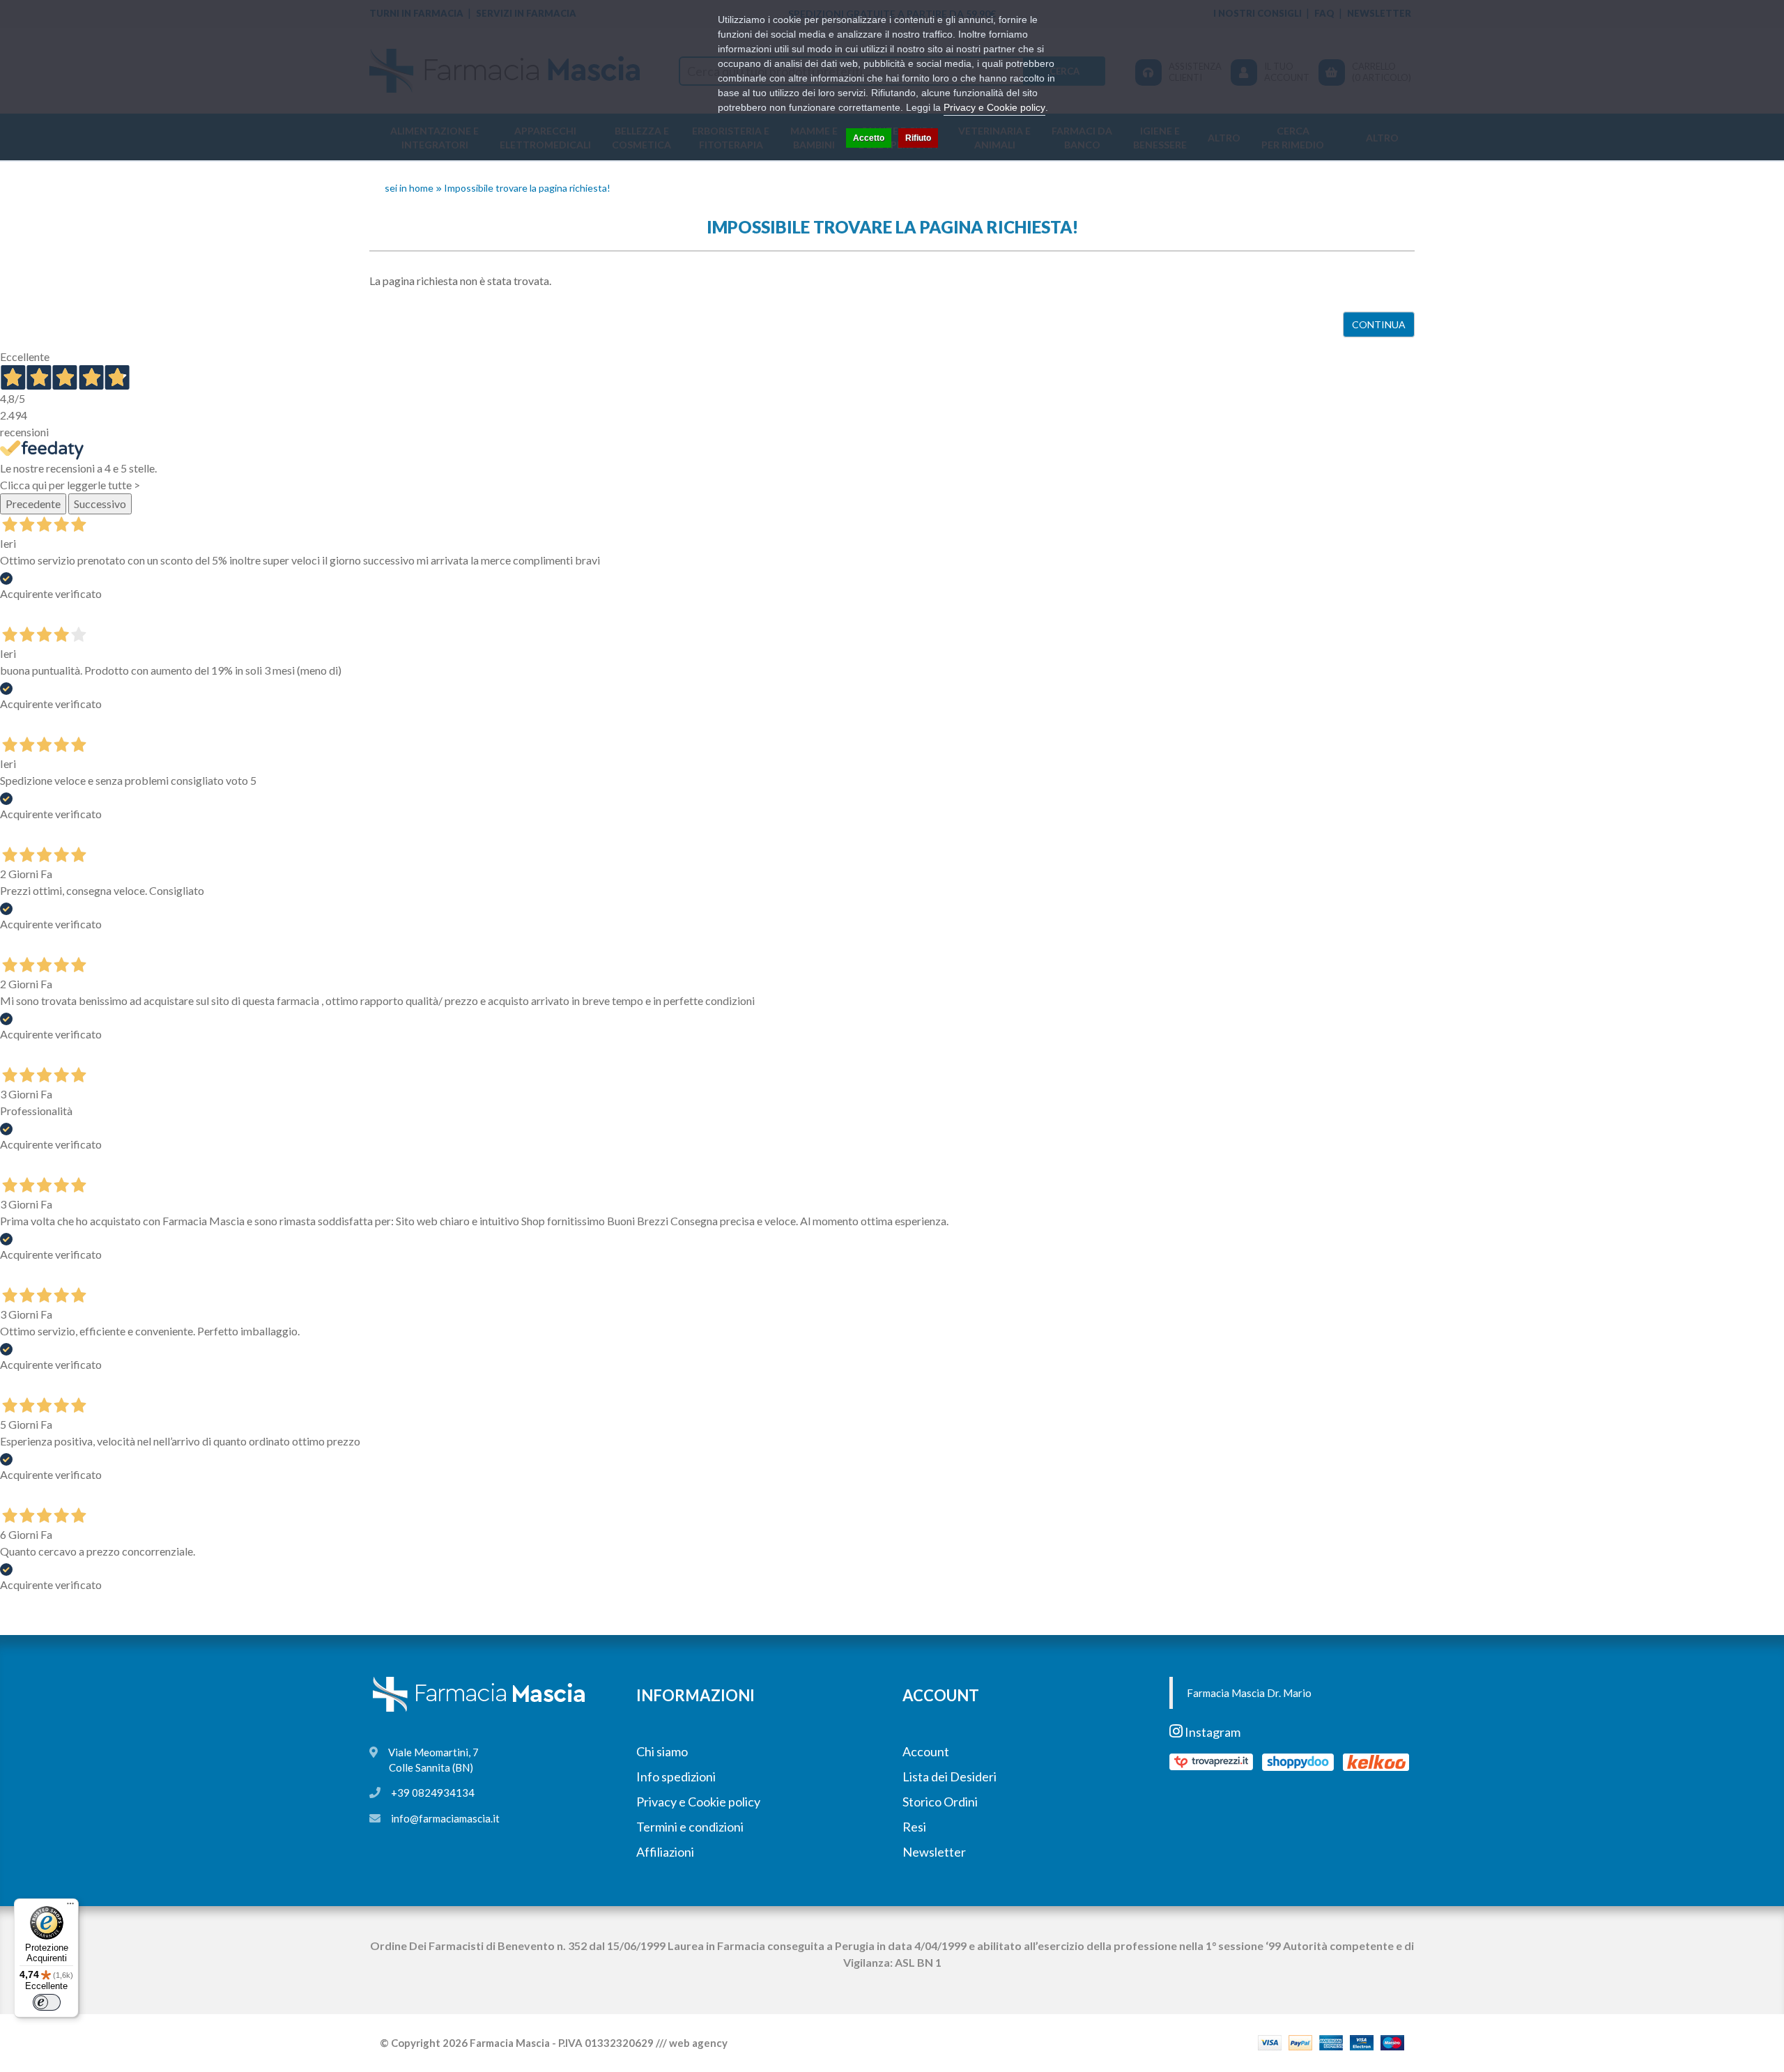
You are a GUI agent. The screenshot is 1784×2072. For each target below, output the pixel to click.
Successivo (100, 504)
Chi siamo (662, 1751)
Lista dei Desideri (949, 1776)
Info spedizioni (676, 1776)
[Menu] (70, 1907)
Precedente (33, 504)
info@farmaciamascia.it (445, 1818)
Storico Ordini (940, 1802)
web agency (698, 2043)
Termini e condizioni (690, 1827)
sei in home (409, 188)
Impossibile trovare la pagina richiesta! (527, 188)
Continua (1379, 324)
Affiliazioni (665, 1852)
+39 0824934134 (433, 1793)
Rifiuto (918, 138)
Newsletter (934, 1852)
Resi (914, 1827)
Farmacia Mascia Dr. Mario (1249, 1693)
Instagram (1212, 1732)
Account (926, 1751)
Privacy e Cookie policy (698, 1802)
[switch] (47, 2002)
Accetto (869, 138)
